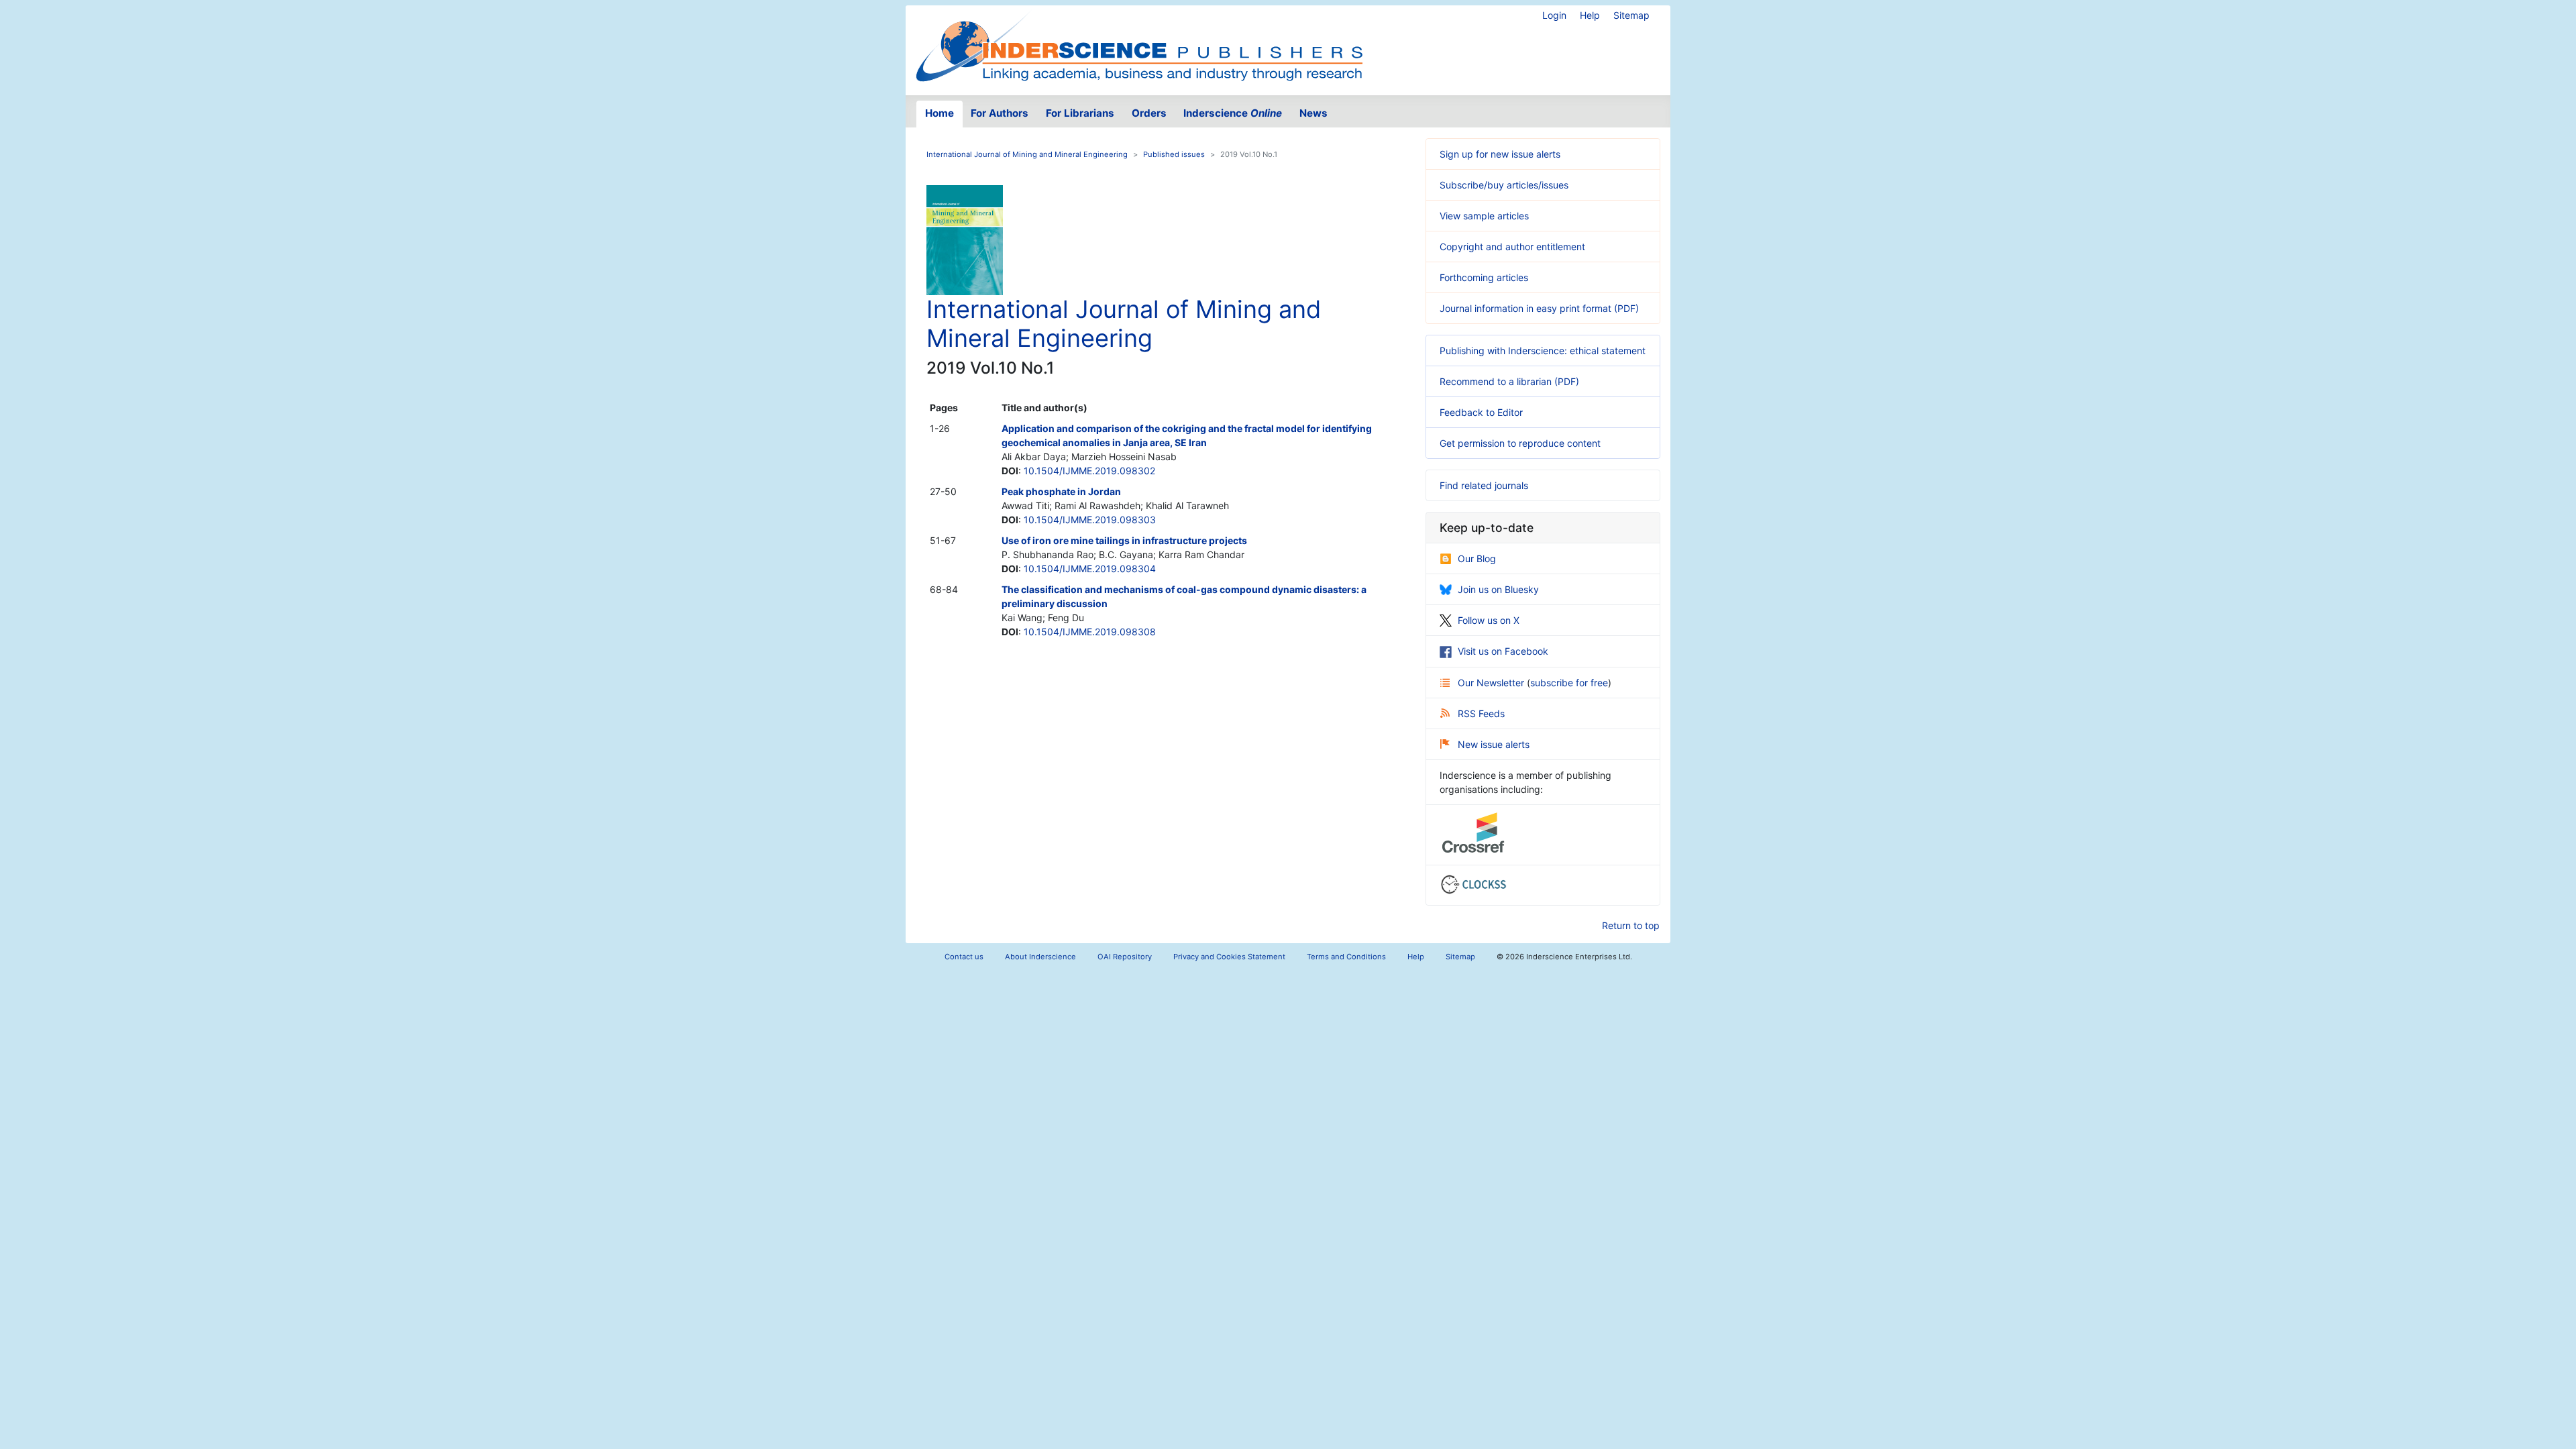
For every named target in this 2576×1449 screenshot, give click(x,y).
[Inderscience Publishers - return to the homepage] (1139, 45)
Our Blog (1477, 558)
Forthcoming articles (1484, 277)
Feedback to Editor (1481, 412)
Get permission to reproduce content (1520, 443)
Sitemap (1631, 15)
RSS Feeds (1481, 713)
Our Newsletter (1492, 683)
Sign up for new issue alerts (1500, 154)
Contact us (964, 957)
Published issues (1174, 154)
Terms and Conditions (1346, 957)
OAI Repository (1125, 957)
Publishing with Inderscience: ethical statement (1543, 351)
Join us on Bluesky (1498, 589)
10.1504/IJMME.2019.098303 (1090, 520)
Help (1590, 15)
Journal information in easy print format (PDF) (1539, 308)
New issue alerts (1494, 744)
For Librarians (1080, 113)
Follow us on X (1489, 620)
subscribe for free (1569, 683)
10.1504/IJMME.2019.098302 (1089, 471)
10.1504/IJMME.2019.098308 (1090, 632)
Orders (1149, 113)
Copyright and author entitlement (1512, 247)
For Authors (1000, 113)
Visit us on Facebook (1503, 651)
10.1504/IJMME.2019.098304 (1090, 569)
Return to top (1631, 925)
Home (940, 113)
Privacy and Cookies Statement (1229, 957)
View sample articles (1484, 216)
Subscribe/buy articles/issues (1504, 185)
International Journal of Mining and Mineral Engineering (1027, 154)
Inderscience (1233, 113)
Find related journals (1484, 485)
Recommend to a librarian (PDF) (1509, 381)
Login (1554, 15)
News (1313, 113)
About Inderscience (1040, 957)
